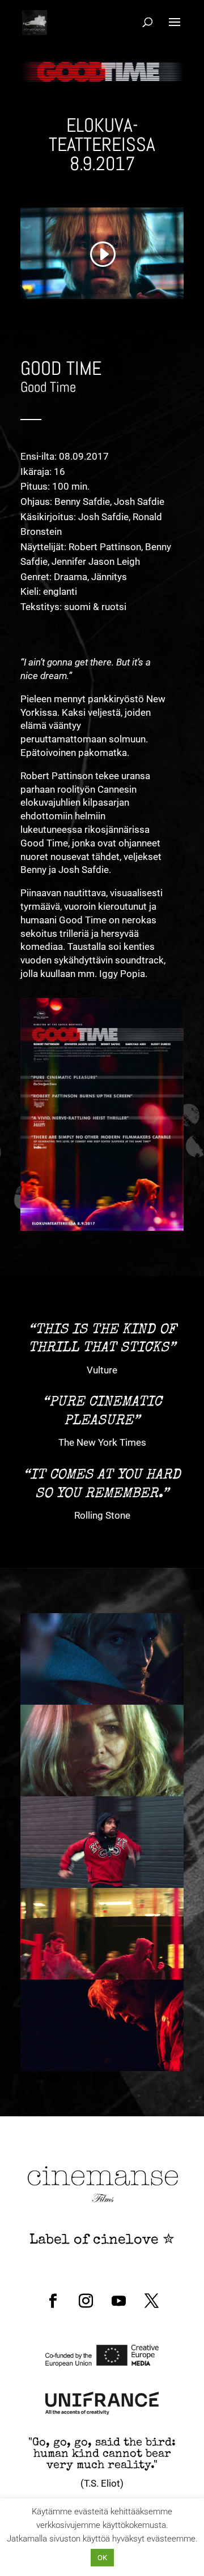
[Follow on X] (151, 2301)
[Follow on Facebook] (53, 2301)
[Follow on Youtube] (118, 2301)
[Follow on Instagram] (86, 2301)
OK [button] (102, 2558)
